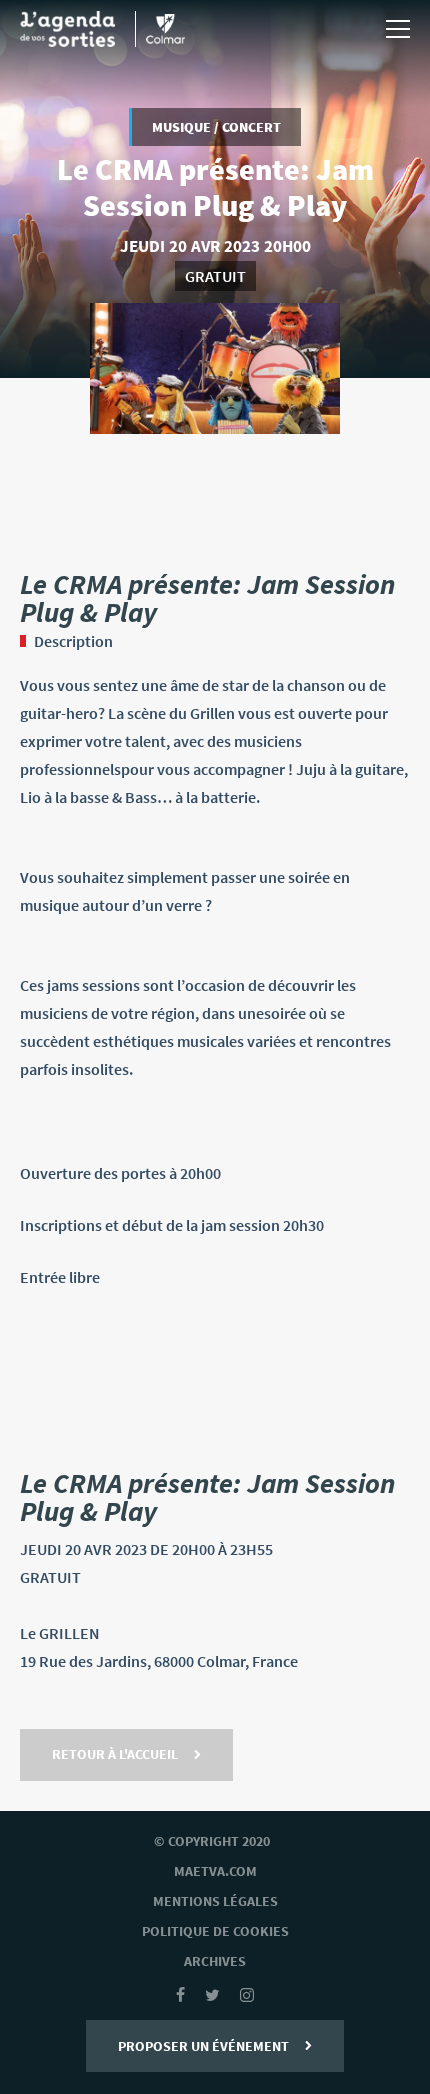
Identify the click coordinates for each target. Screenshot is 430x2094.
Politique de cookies (215, 1931)
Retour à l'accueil (115, 1754)
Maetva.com (215, 1871)
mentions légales (215, 1901)
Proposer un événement (203, 2046)
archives (215, 1961)
